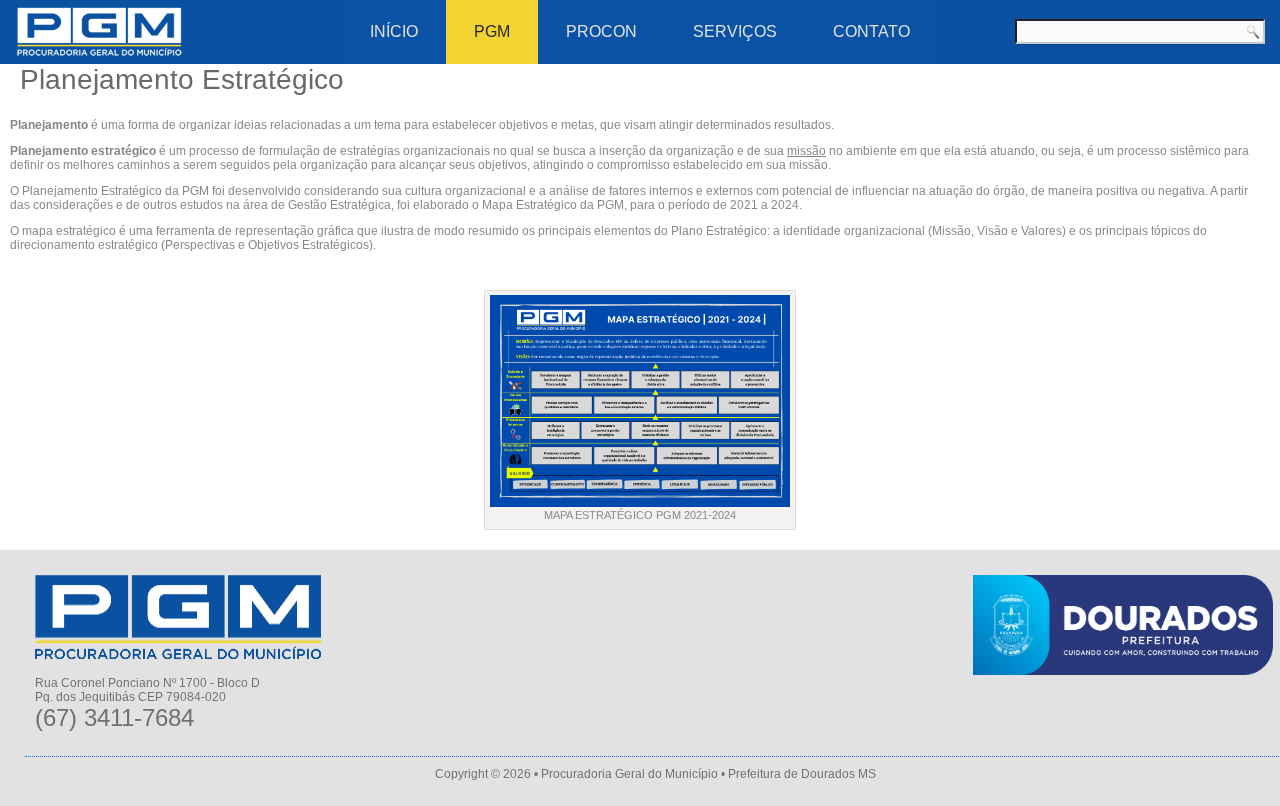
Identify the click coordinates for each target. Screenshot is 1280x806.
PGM (492, 31)
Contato (871, 31)
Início (394, 31)
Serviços (735, 31)
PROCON (601, 31)
